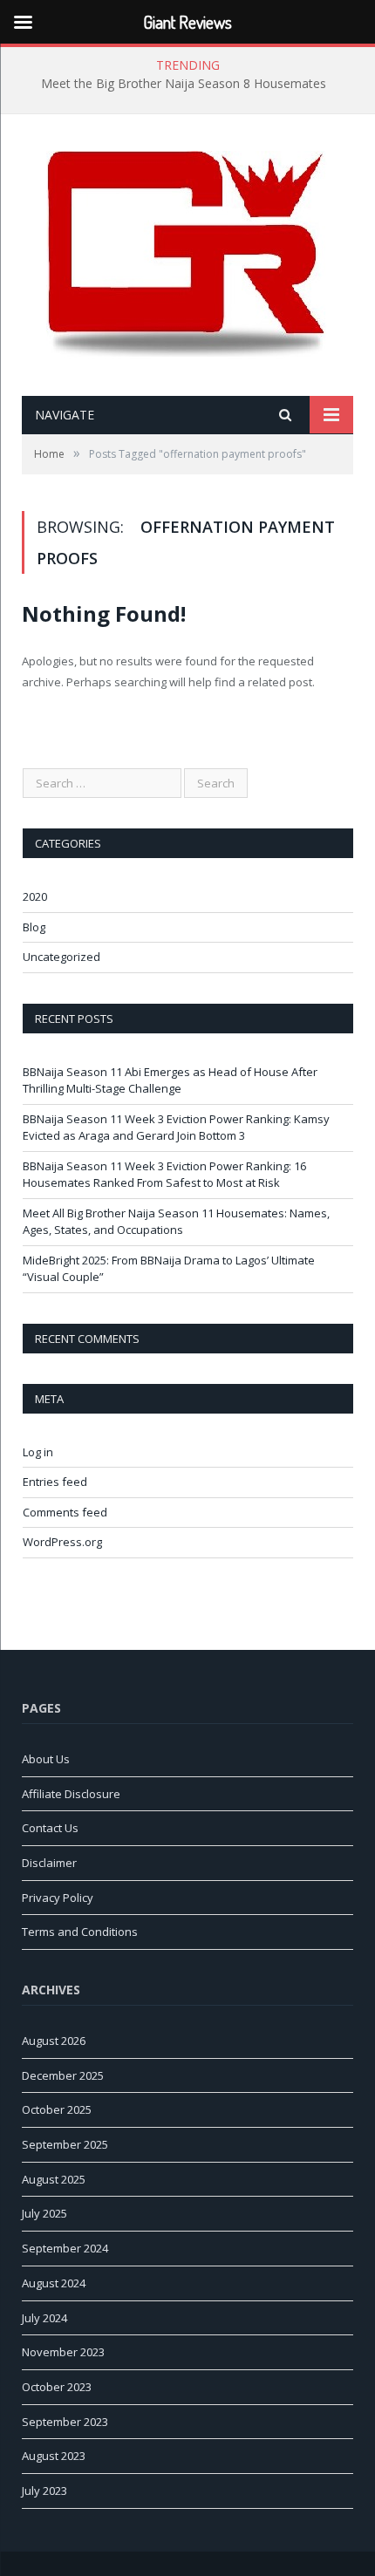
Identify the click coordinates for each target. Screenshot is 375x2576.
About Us (46, 1759)
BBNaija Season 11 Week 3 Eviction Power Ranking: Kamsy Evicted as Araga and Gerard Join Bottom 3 (176, 1128)
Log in (38, 1452)
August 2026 (54, 2041)
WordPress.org (62, 1542)
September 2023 (65, 2422)
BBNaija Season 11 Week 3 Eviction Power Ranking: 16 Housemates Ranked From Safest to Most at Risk (164, 1175)
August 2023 (54, 2456)
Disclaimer (49, 1863)
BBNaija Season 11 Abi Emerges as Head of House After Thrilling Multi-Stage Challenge (170, 1080)
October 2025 (57, 2109)
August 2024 (54, 2283)
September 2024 (65, 2248)
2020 (35, 896)
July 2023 (44, 2491)
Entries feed (55, 1482)
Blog (34, 927)
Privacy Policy (58, 1898)
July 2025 (44, 2213)
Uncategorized (61, 957)
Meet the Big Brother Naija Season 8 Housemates (184, 84)
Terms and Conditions (80, 1932)
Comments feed (65, 1512)
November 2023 (63, 2352)
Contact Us (50, 1828)
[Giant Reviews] (187, 257)
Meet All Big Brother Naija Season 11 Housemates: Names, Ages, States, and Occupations (176, 1222)
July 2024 (44, 2318)
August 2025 (54, 2179)
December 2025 (63, 2075)
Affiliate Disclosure (71, 1794)
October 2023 (57, 2387)
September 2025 (65, 2144)
